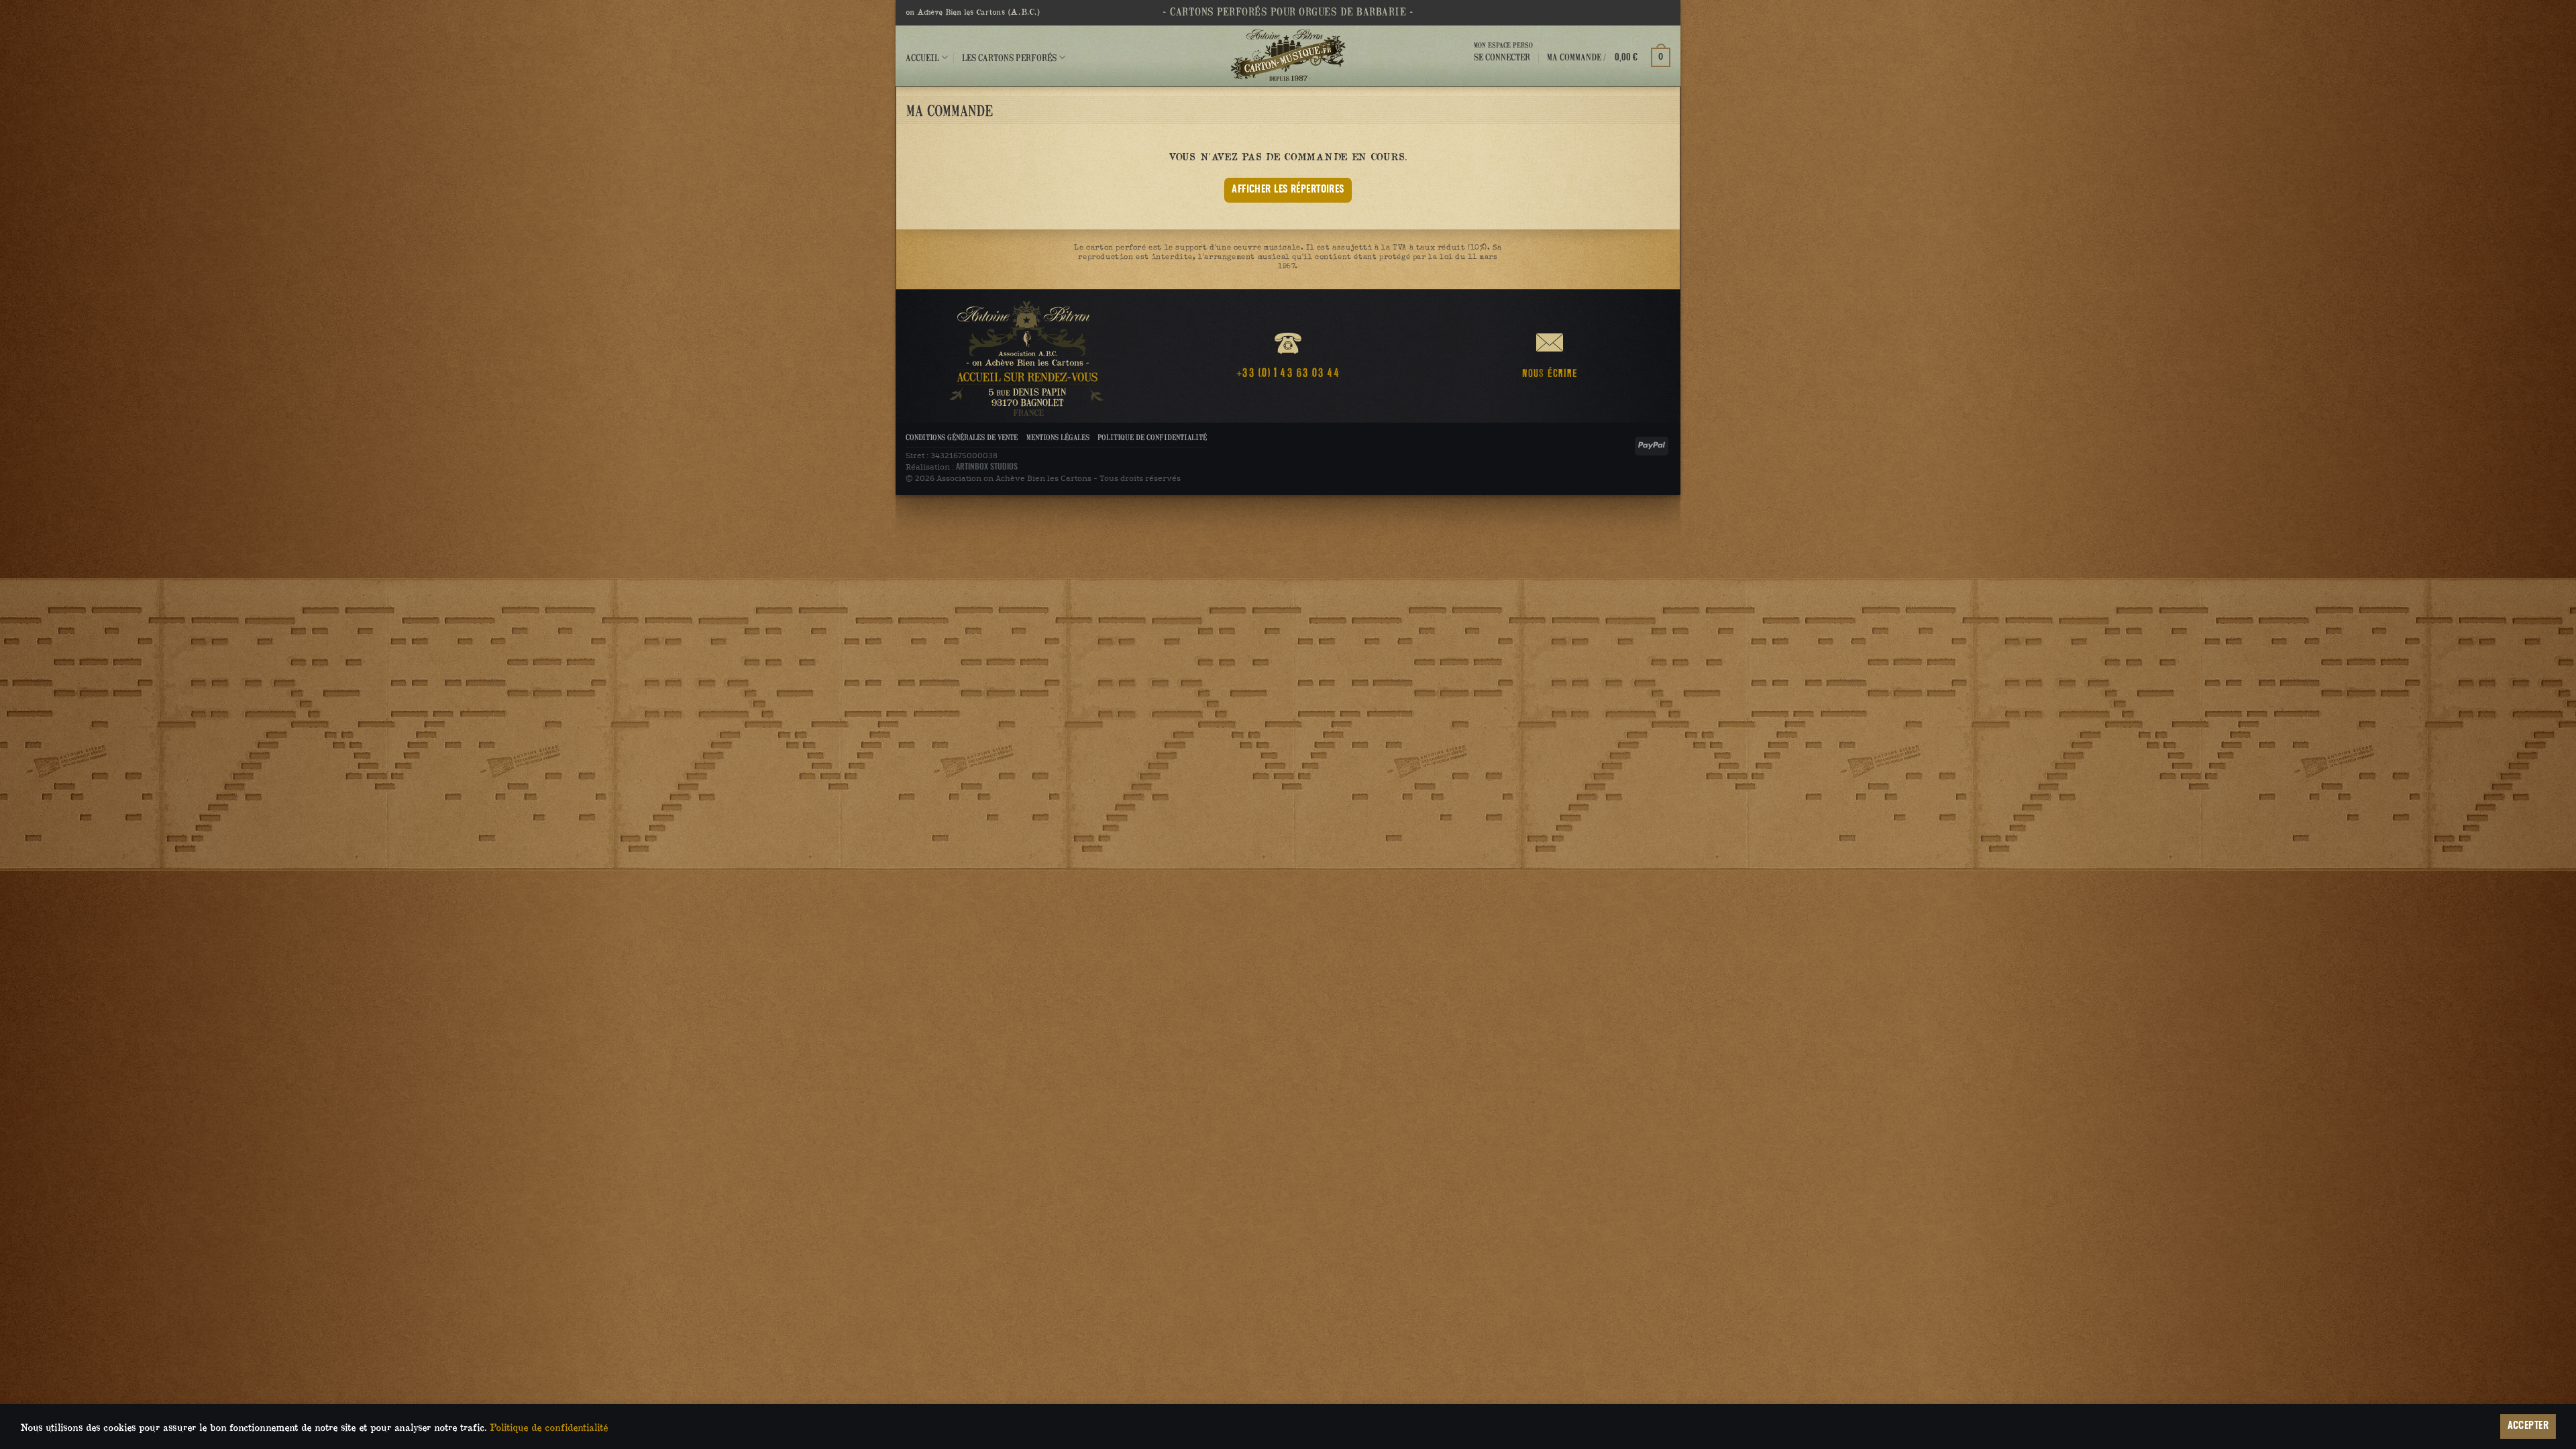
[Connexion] (1503, 69)
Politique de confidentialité (1152, 437)
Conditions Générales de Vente (962, 437)
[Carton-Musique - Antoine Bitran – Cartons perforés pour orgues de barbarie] (1288, 56)
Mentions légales (1058, 437)
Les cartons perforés (1009, 57)
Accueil (922, 57)
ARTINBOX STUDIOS (987, 467)
